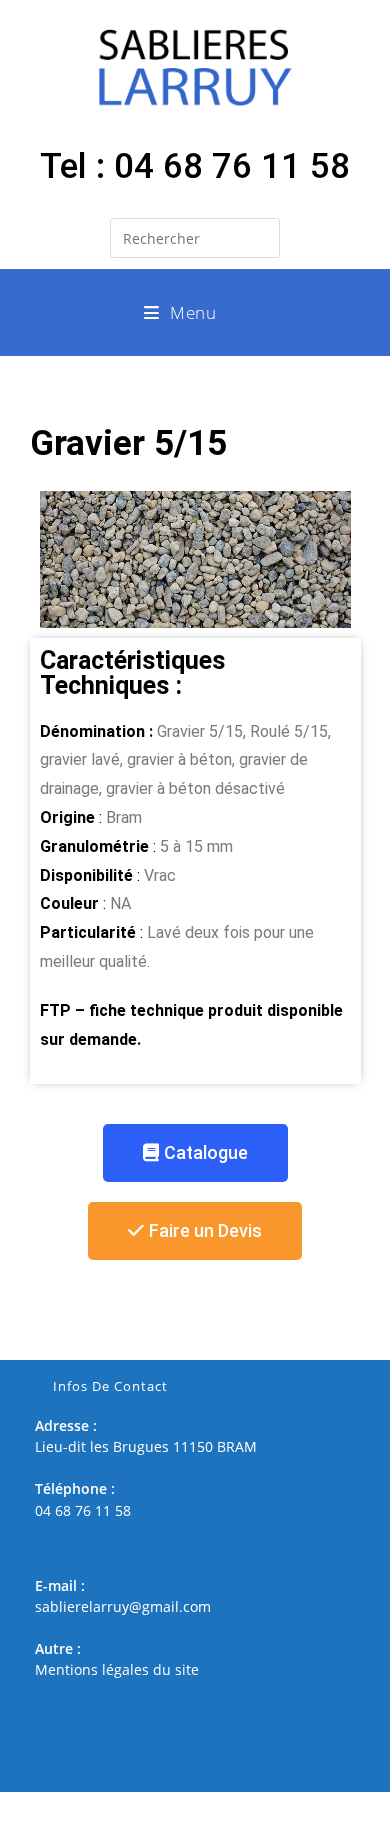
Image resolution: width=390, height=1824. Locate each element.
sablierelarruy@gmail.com (123, 1606)
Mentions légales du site (117, 1669)
